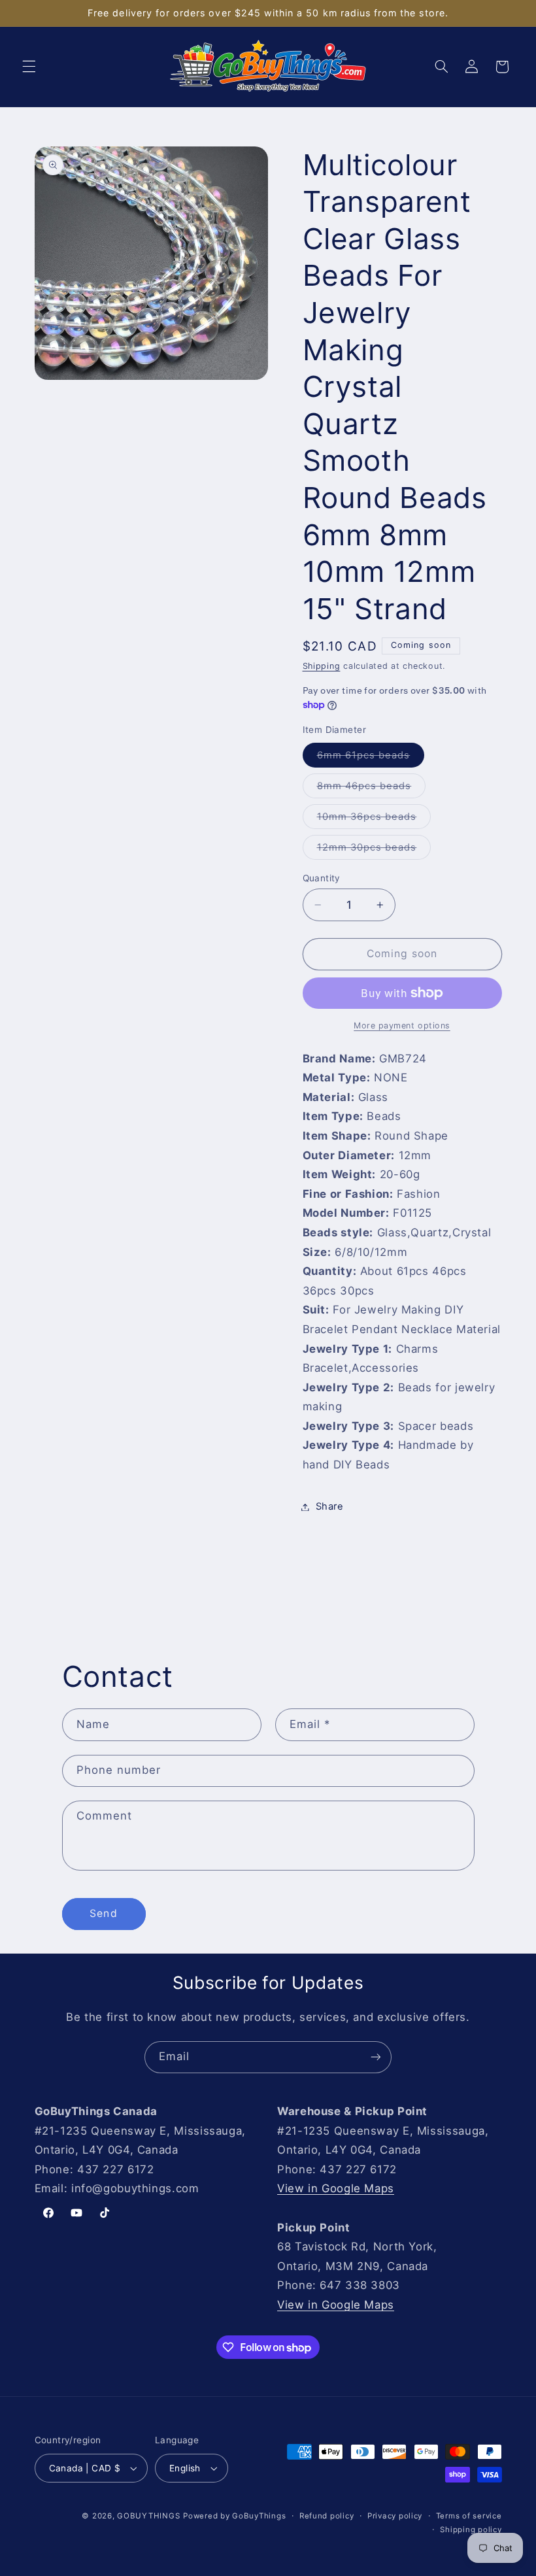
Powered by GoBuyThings (234, 2516)
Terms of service (469, 2516)
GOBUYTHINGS (148, 2516)
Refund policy (327, 2516)
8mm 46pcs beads (372, 789)
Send (103, 1913)
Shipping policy (471, 2530)
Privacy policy (395, 2516)
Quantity (322, 878)
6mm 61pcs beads (371, 758)
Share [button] (330, 1506)
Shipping (322, 666)
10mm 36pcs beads (374, 820)
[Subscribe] (376, 2057)
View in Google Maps (336, 2188)
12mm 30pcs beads (374, 850)
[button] (29, 67)
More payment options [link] (402, 1025)
